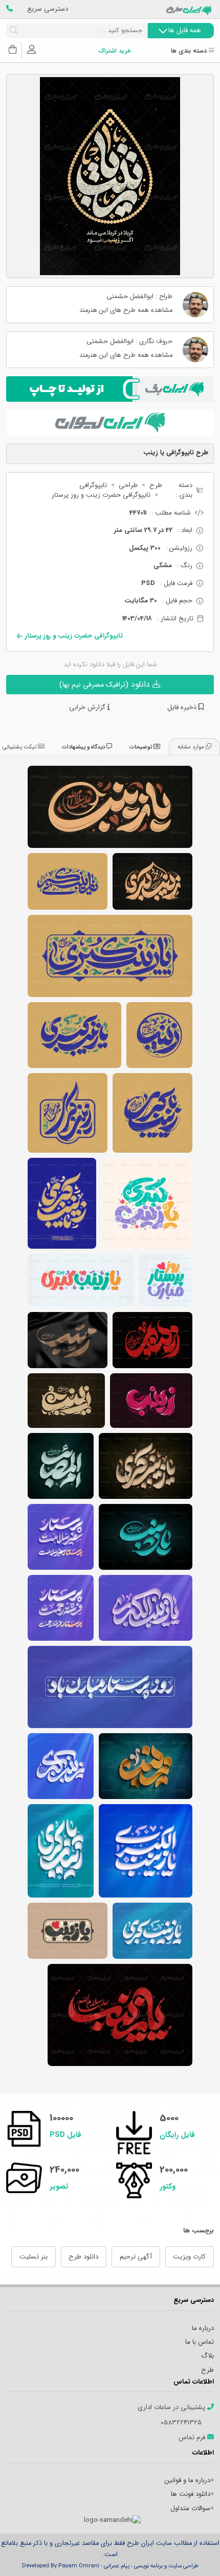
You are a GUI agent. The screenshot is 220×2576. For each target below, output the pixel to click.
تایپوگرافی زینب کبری (68, 1113)
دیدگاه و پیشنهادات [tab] (84, 747)
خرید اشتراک (115, 51)
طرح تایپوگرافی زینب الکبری (146, 1851)
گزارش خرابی (88, 708)
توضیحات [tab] (141, 747)
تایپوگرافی (93, 485)
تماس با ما (200, 2342)
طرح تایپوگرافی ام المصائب (61, 1466)
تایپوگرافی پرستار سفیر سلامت (61, 1537)
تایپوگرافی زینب (159, 1035)
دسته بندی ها (190, 51)
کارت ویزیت (189, 2257)
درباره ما (203, 2328)
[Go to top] (192, 2553)
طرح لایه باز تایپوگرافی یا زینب (68, 1931)
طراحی (128, 485)
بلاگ (207, 2356)
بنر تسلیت (34, 2257)
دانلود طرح (83, 2257)
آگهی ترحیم (136, 2257)
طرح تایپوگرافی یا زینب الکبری (146, 1608)
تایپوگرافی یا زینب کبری (110, 956)
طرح (156, 485)
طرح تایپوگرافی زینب (152, 1340)
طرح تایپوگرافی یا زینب (110, 807)
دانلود (106, 684)
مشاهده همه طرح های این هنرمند (126, 311)
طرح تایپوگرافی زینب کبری (152, 881)
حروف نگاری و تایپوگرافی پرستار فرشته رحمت (61, 1608)
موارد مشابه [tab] (192, 747)
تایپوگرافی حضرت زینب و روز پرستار (101, 495)
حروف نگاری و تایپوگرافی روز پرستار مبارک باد (110, 1687)
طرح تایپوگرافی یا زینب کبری (68, 881)
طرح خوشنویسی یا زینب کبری (61, 1851)
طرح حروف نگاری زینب (151, 1401)
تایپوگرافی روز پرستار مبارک (166, 1280)
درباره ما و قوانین (188, 2480)
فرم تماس (193, 2438)
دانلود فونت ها (191, 2494)
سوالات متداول (190, 2508)
